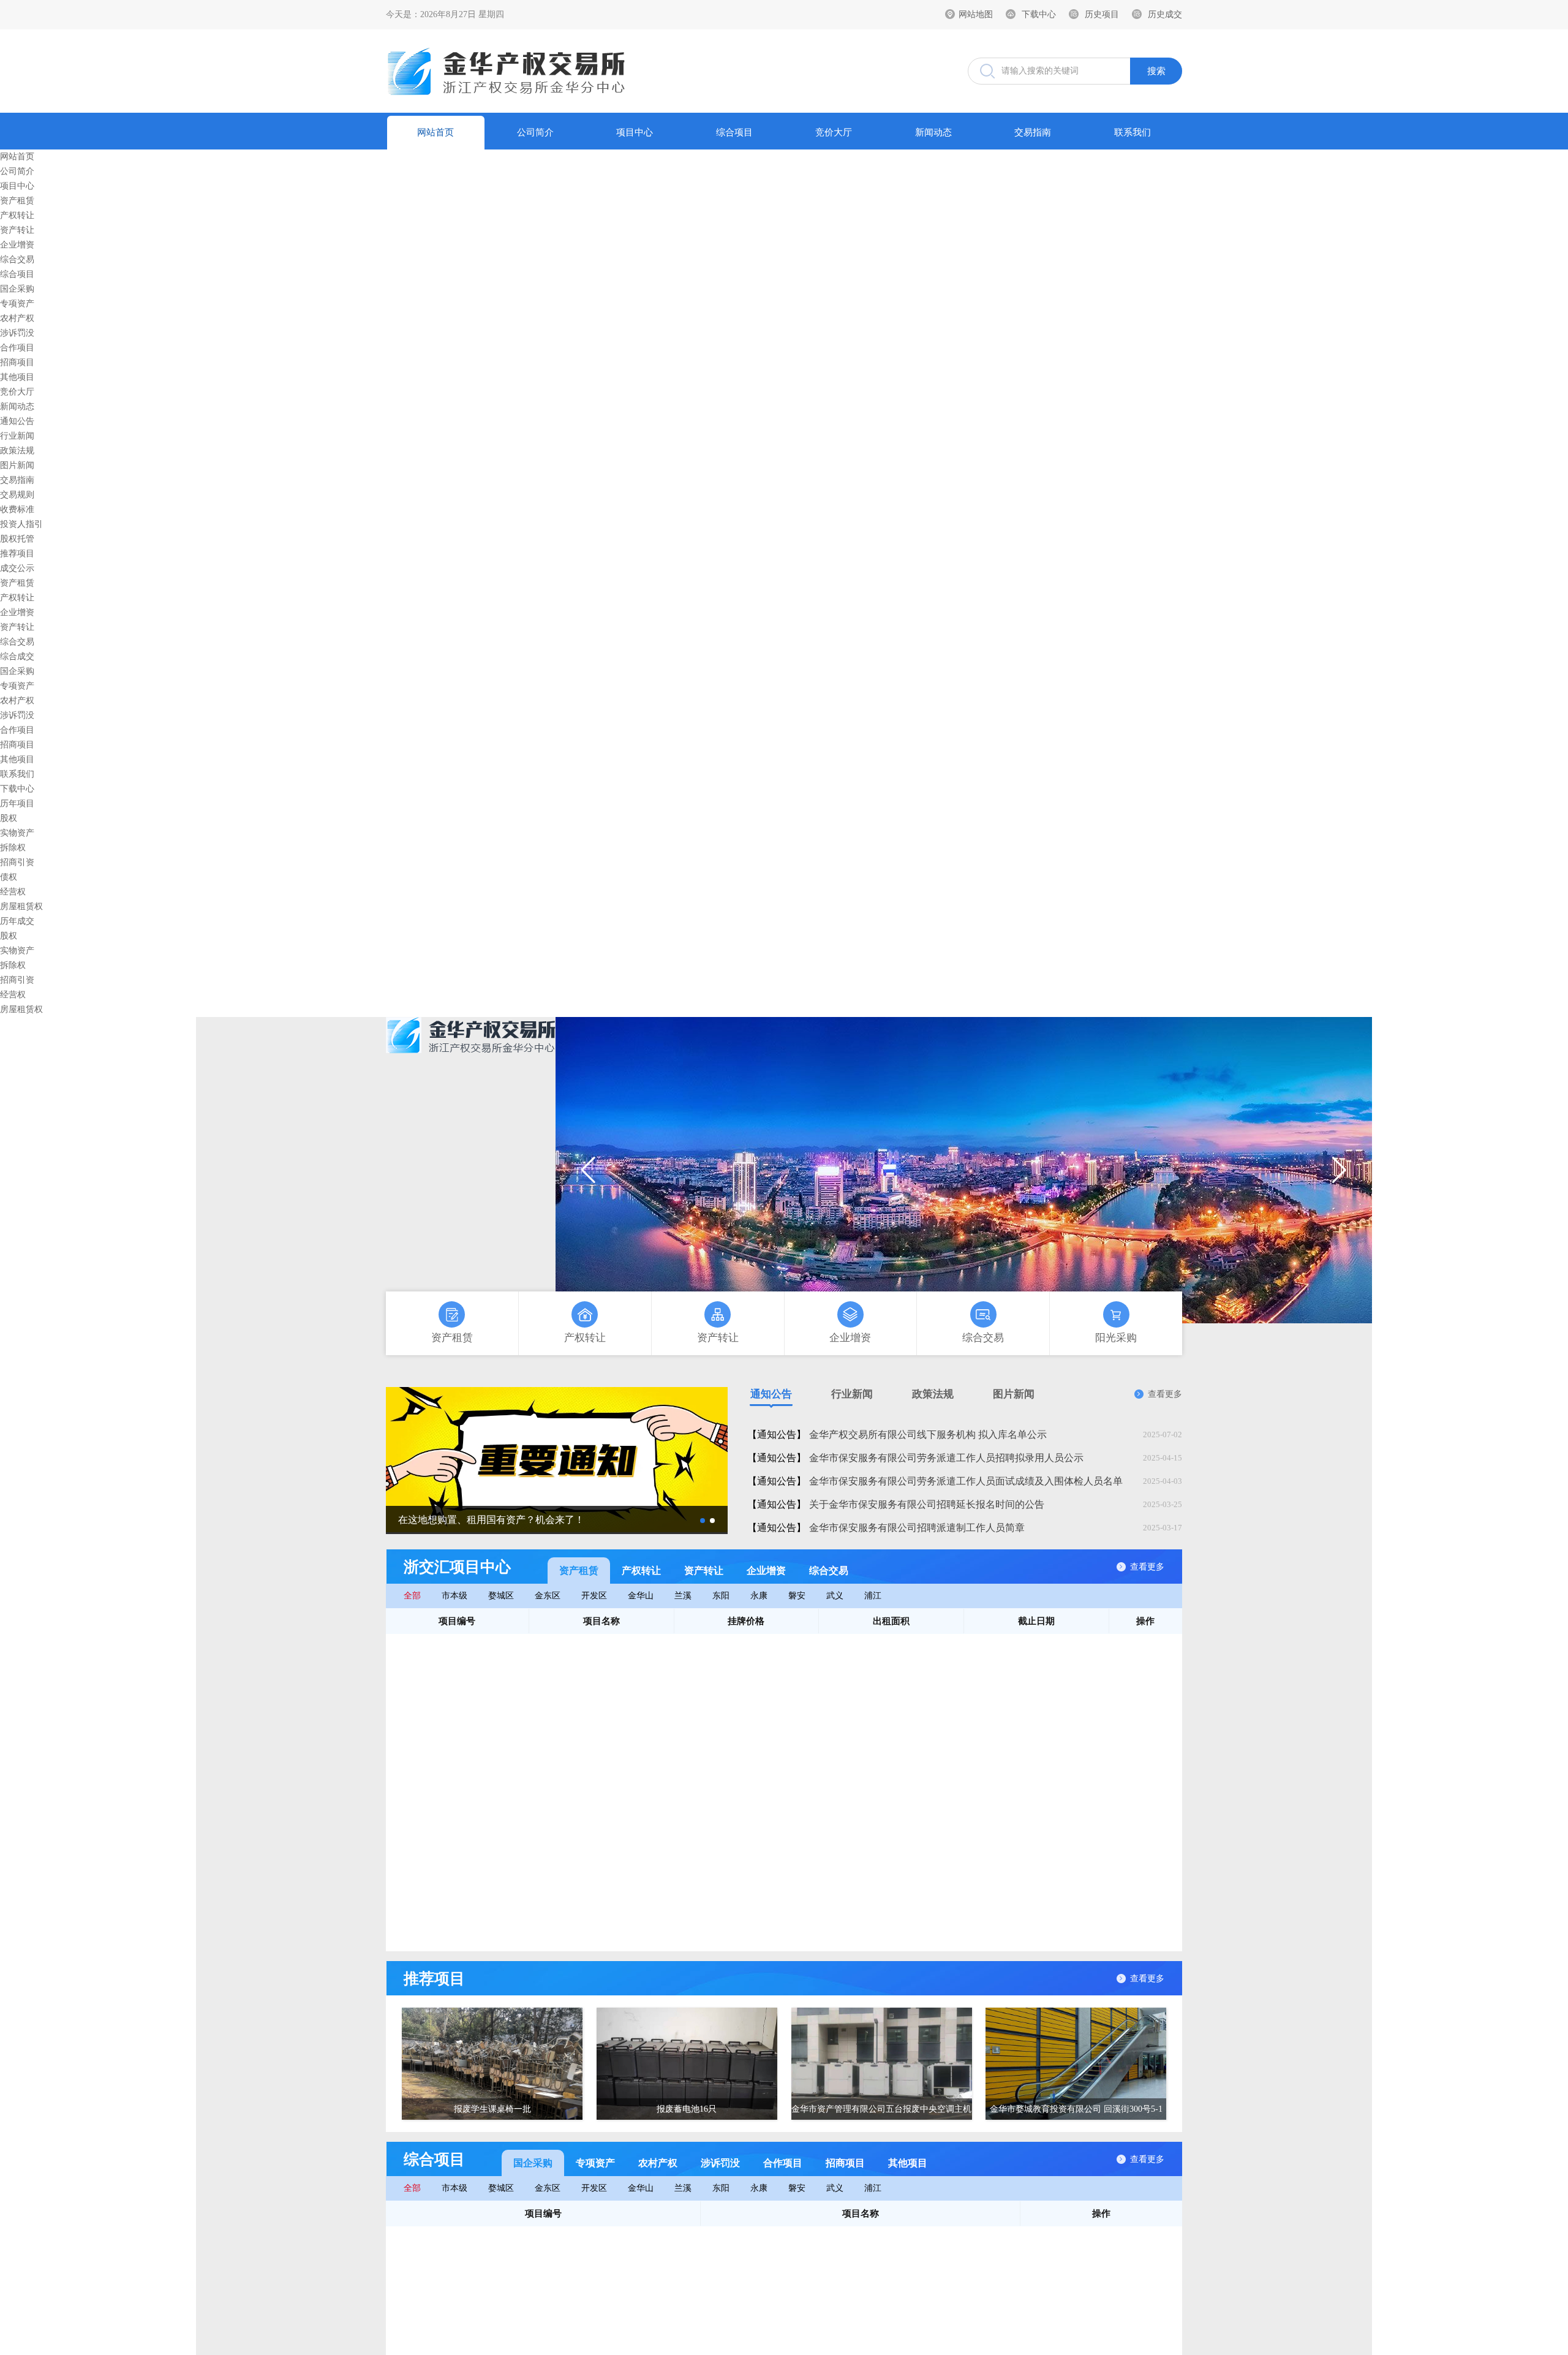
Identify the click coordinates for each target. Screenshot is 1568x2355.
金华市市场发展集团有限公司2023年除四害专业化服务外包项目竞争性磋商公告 (660, 2336)
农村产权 (17, 318)
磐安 (797, 1596)
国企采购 (17, 289)
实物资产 (17, 833)
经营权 (13, 892)
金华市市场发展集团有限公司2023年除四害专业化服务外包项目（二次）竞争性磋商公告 (677, 2262)
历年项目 (17, 803)
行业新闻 (17, 436)
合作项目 (17, 348)
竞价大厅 (834, 132)
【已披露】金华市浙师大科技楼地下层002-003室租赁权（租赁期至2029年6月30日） (638, 1720)
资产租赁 (17, 201)
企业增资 (17, 245)
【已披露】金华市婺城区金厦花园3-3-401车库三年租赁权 (596, 1841)
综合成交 (17, 656)
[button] (1339, 1170)
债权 (9, 877)
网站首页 (435, 132)
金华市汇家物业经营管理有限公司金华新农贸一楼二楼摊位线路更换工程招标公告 (664, 2238)
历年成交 (17, 921)
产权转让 (17, 215)
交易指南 (1033, 132)
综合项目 (734, 132)
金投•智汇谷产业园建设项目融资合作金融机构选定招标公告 (623, 2287)
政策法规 (17, 451)
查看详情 (1155, 1646)
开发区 (594, 1596)
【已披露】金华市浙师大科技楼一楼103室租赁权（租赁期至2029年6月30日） (634, 1670)
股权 (9, 818)
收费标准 (17, 509)
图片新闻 (17, 465)
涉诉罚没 (17, 333)
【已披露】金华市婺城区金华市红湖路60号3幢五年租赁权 (597, 1817)
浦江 (873, 1596)
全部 (412, 1596)
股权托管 (17, 539)
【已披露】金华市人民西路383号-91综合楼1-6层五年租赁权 (601, 1939)
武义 (835, 1596)
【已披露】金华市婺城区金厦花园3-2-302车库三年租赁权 (596, 1866)
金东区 (548, 1596)
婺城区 (501, 1596)
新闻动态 (933, 132)
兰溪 (683, 1596)
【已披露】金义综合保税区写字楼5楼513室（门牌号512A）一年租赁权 (622, 1645)
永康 (759, 1596)
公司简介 (535, 132)
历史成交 (1165, 14)
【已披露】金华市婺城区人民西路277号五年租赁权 (585, 1768)
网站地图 (976, 14)
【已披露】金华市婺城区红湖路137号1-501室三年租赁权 (595, 1792)
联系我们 (1133, 132)
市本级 (454, 1596)
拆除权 (13, 848)
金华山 (641, 1596)
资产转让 (17, 230)
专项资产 (17, 304)
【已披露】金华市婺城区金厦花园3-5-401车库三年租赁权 (596, 1915)
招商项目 (17, 362)
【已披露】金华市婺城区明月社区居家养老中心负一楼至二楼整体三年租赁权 (634, 1743)
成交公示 (17, 568)
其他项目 (17, 377)
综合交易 (17, 259)
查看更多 (1165, 1394)
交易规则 (17, 495)
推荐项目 (17, 554)
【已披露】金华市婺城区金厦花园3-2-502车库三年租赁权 (596, 1890)
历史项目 (1102, 14)
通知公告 (17, 421)
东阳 (721, 1596)
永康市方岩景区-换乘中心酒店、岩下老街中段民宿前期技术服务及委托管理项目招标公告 (678, 2311)
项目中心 (635, 132)
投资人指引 (21, 524)
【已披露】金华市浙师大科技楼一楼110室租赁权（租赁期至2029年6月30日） (634, 1694)
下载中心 (1039, 14)
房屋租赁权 (21, 906)
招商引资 (17, 862)
